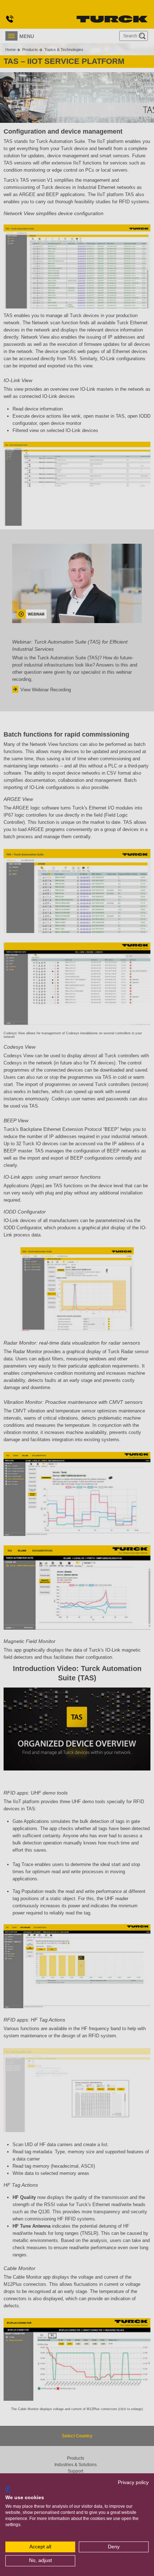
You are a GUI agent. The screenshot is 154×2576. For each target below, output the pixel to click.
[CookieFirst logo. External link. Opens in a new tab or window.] (8, 2489)
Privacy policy (133, 2482)
